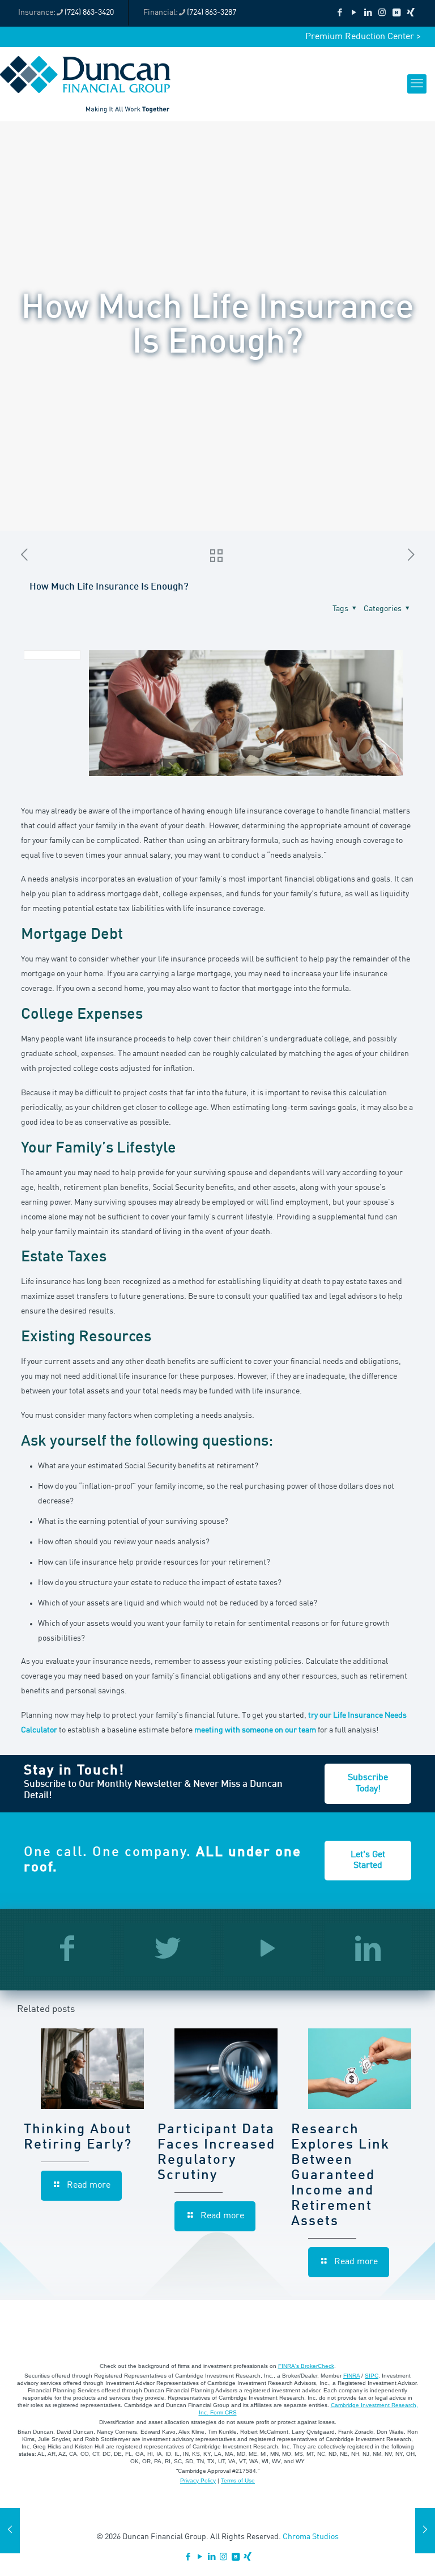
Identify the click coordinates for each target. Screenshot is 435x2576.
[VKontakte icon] (396, 13)
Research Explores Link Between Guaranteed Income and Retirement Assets (340, 2176)
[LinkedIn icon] (368, 13)
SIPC (372, 2376)
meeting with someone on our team (255, 1730)
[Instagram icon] (382, 13)
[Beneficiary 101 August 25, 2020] (425, 2531)
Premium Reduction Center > (363, 37)
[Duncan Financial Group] (85, 84)
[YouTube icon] (354, 13)
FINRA (351, 2376)
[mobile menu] (417, 84)
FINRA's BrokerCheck (306, 2366)
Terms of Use (238, 2480)
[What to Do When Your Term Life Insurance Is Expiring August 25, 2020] (10, 2531)
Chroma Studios (311, 2537)
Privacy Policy (198, 2480)
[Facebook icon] (340, 13)
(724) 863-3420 (89, 12)
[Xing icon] (410, 13)
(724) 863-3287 (212, 12)
